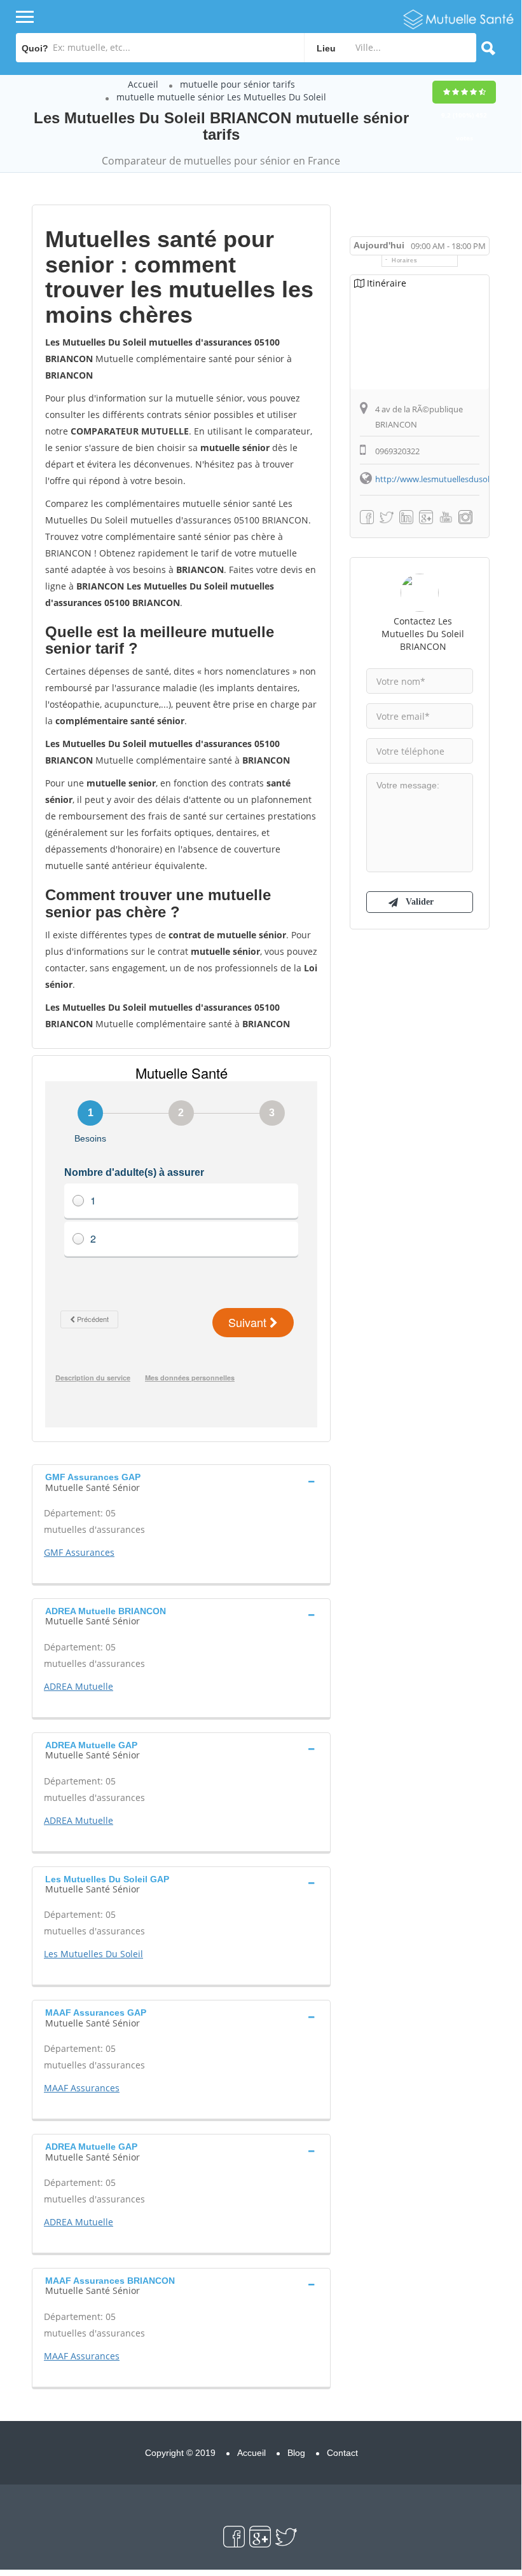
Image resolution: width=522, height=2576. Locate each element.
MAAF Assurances (82, 2088)
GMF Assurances (79, 1552)
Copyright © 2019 (180, 2453)
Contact (342, 2453)
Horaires (405, 260)
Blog (296, 2453)
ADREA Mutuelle (79, 1686)
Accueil (143, 84)
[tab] (181, 1481)
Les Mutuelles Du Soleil (93, 1954)
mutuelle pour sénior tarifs (237, 84)
